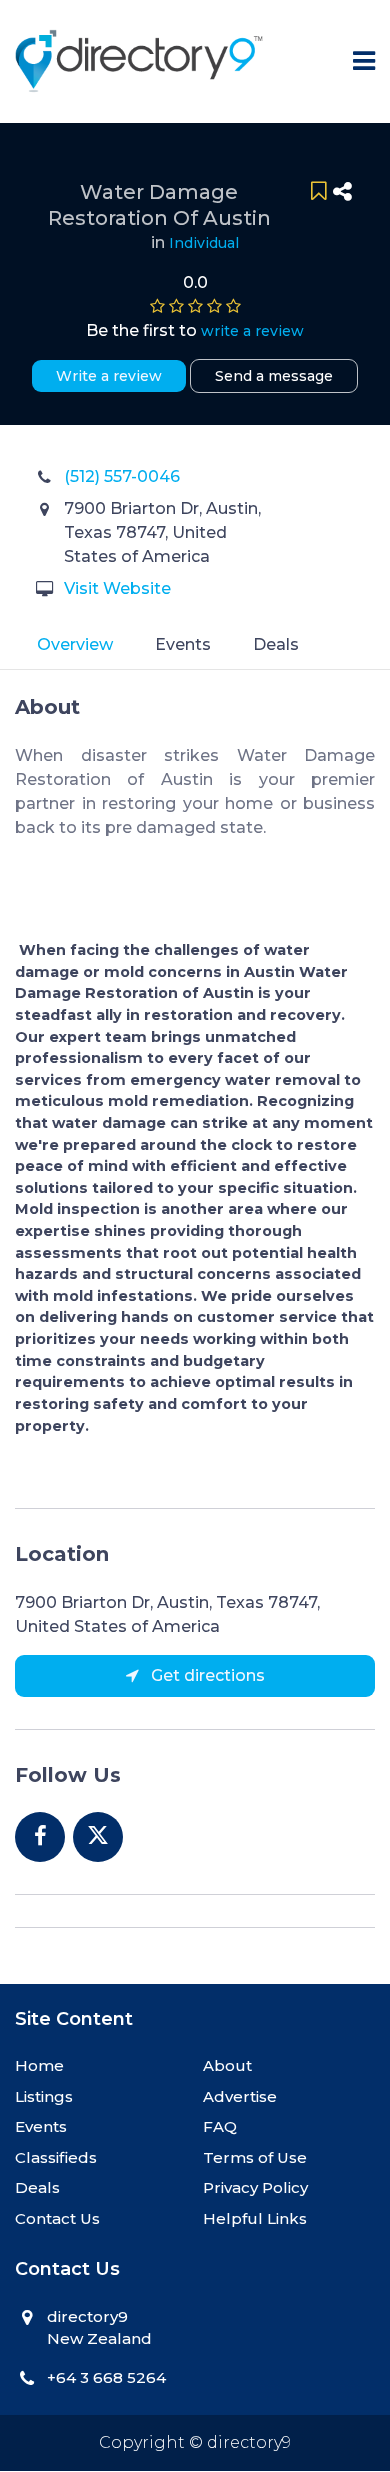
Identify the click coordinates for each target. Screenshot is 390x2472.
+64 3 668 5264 (106, 2377)
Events (183, 644)
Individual (204, 243)
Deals (276, 644)
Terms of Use (255, 2157)
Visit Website (117, 588)
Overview (75, 644)
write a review (252, 331)
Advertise (240, 2096)
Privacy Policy (255, 2187)
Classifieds (56, 2157)
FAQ (220, 2126)
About (227, 2065)
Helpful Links (255, 2218)
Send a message (274, 376)
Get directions (206, 1675)
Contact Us (57, 2218)
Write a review (109, 376)
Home (39, 2065)
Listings (44, 2096)
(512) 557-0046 (122, 476)
